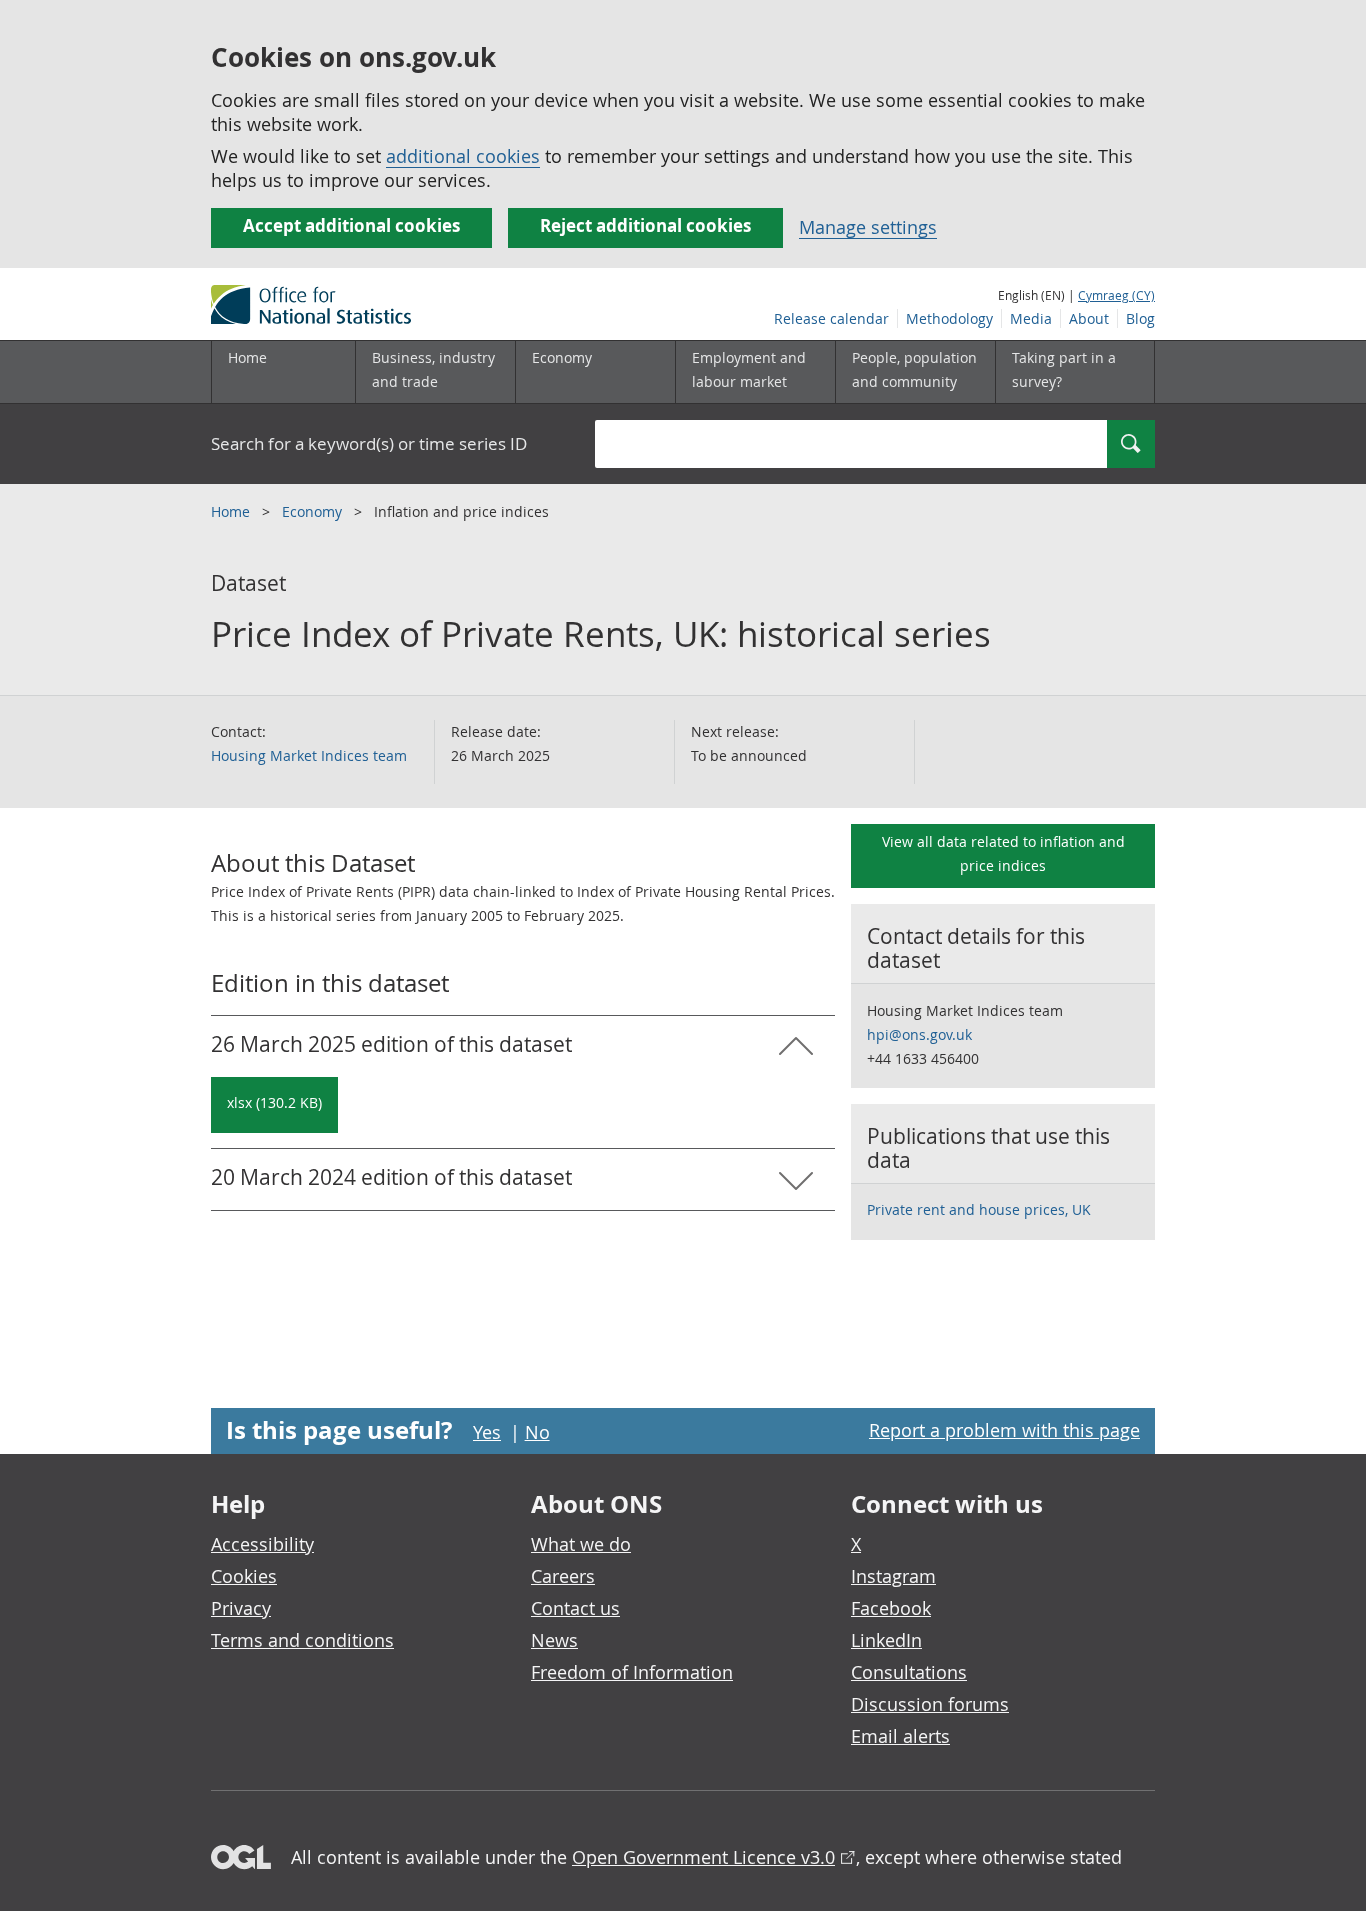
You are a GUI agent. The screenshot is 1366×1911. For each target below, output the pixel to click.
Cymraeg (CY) (1116, 295)
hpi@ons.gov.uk (919, 1034)
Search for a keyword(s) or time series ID (369, 443)
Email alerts (900, 1736)
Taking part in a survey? (1064, 369)
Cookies (244, 1576)
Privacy (241, 1608)
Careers (563, 1576)
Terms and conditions (302, 1640)
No (537, 1432)
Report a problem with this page (1004, 1430)
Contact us (575, 1608)
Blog (1140, 318)
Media (1031, 318)
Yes (487, 1432)
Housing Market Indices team (309, 755)
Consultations (909, 1672)
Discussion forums (930, 1704)
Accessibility (262, 1544)
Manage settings (868, 227)
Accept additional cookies (351, 225)
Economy (314, 511)
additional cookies (463, 156)
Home (247, 357)
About (1089, 318)
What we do (581, 1544)
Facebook (891, 1608)
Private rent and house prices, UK (979, 1209)
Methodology (949, 318)
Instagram (893, 1576)
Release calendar (831, 318)
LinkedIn (886, 1640)
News (554, 1640)
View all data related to (1003, 853)
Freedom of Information (632, 1672)
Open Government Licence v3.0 (703, 1857)
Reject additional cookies (645, 225)
